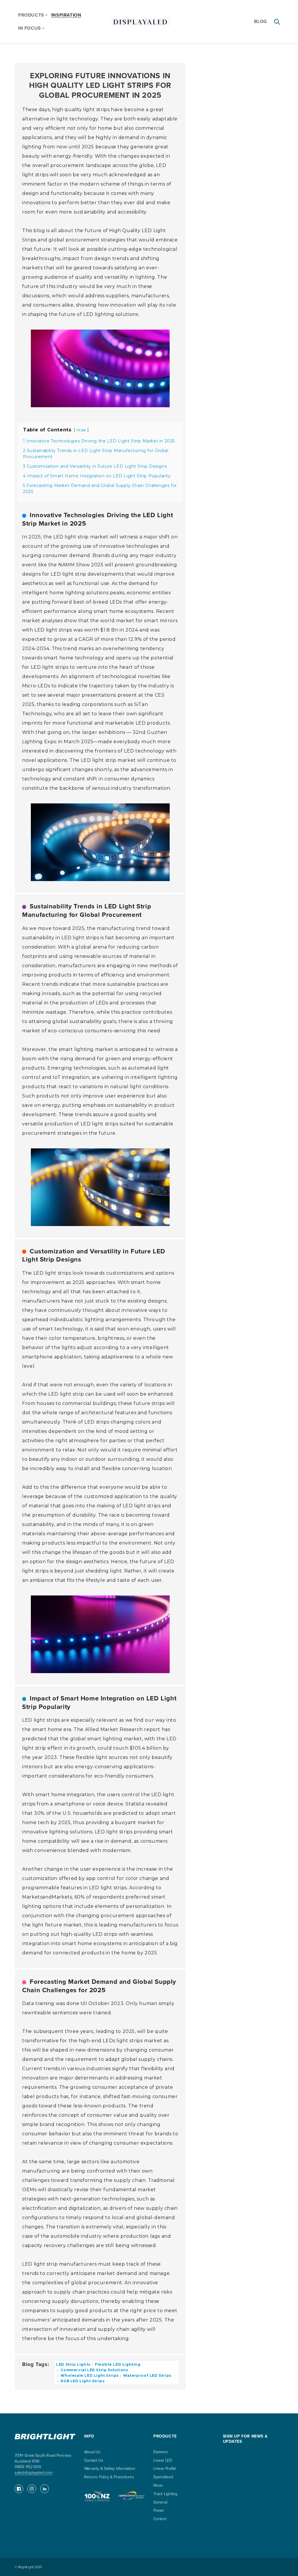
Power (159, 2510)
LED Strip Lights (73, 2364)
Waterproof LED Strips (147, 2375)
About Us (92, 2452)
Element (160, 2452)
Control (160, 2519)
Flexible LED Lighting (117, 2364)
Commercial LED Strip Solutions (94, 2370)
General (160, 2502)
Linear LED (163, 2460)
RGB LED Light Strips (82, 2381)
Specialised (163, 2477)
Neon (158, 2485)
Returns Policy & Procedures (109, 2477)
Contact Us (94, 2460)
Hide (81, 430)
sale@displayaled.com (33, 2473)
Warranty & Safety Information (110, 2469)
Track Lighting (165, 2494)
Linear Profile (165, 2469)
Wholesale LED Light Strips (89, 2375)
